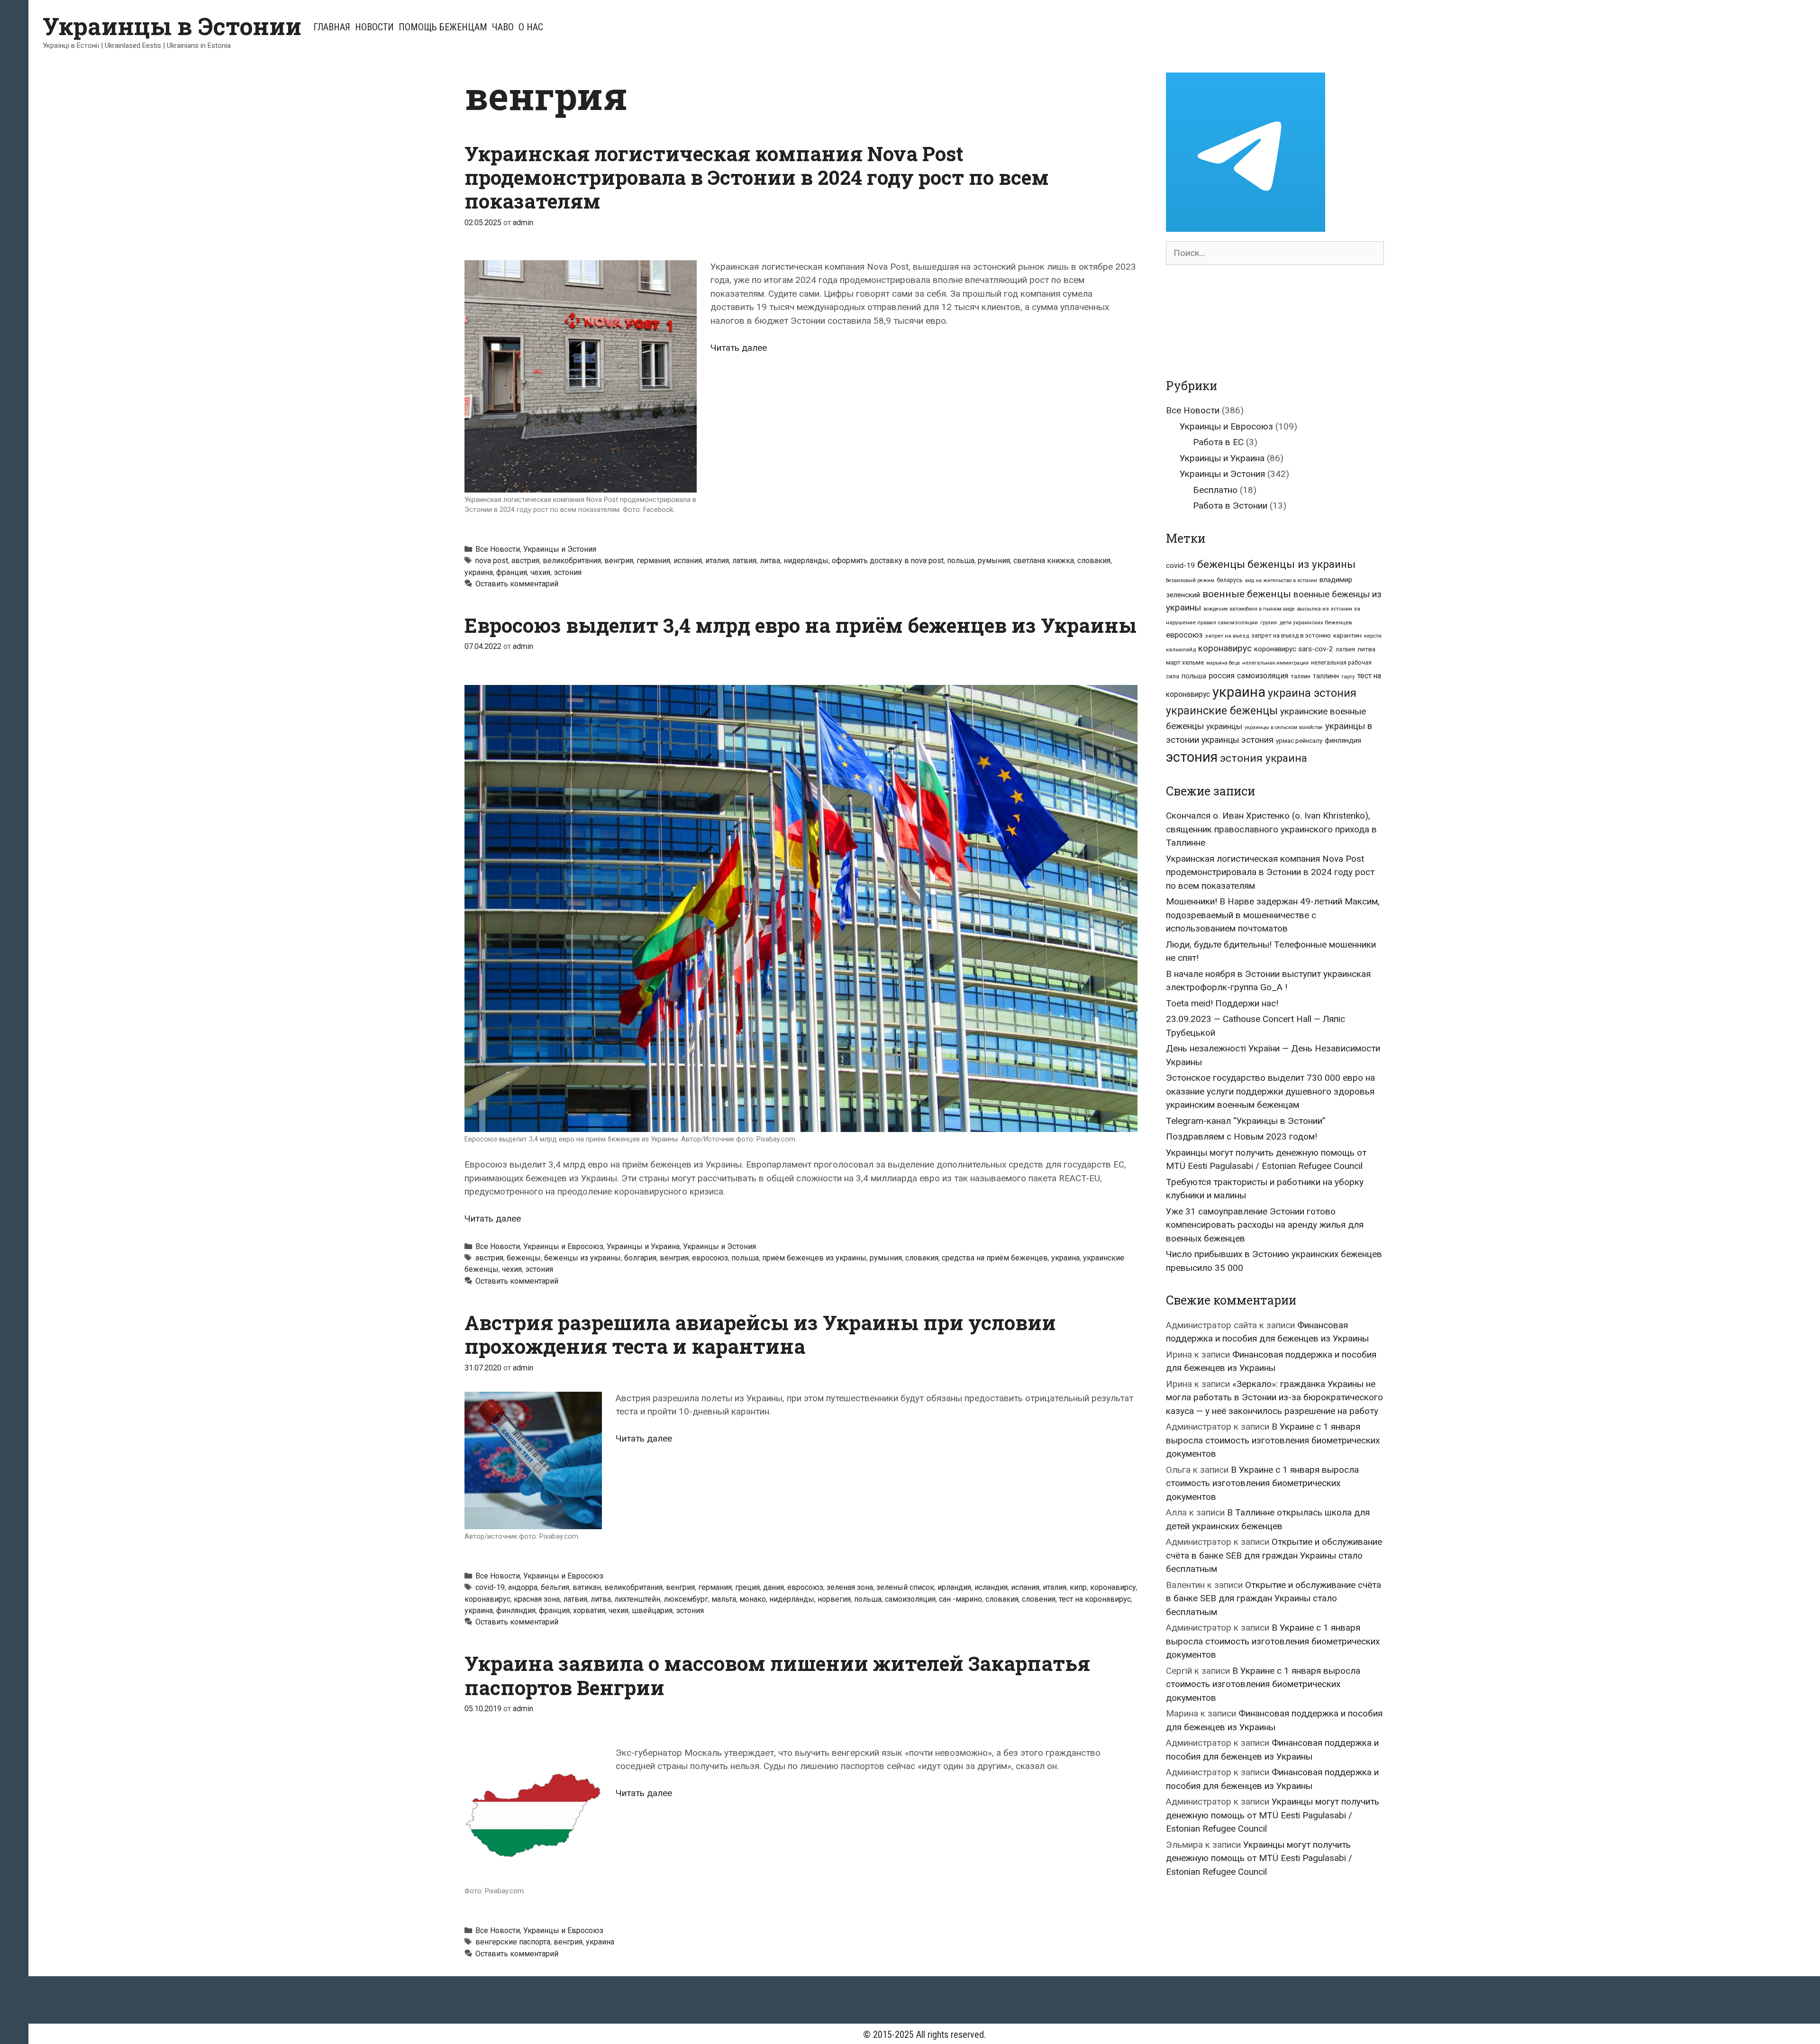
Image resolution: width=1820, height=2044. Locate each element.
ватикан (587, 1587)
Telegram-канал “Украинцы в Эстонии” (1246, 1121)
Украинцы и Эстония (560, 549)
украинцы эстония (1238, 740)
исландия (991, 1587)
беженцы (524, 1258)
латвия (744, 561)
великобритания (572, 561)
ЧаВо (503, 27)
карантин (1347, 635)
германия (653, 561)
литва (770, 561)
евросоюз (710, 1258)
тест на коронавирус (1095, 1599)
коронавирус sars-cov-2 (1294, 649)
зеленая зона (850, 1587)
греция (747, 1587)
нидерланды (806, 561)
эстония (568, 572)
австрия (525, 561)
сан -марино (960, 1599)
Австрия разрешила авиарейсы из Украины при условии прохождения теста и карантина (760, 1334)
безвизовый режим (1190, 580)
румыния (994, 561)
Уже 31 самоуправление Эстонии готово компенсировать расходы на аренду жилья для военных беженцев (1265, 1225)
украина (479, 572)
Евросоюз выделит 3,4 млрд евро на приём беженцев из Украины (801, 625)
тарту (1348, 676)
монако (753, 1599)
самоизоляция (910, 1599)
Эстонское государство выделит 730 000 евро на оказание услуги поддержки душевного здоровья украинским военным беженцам (1270, 1091)
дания (773, 1587)
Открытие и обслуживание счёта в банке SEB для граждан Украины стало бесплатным (1274, 1555)
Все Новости (498, 549)
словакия (1094, 561)
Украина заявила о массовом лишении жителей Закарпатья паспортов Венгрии (777, 1675)
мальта (724, 1599)
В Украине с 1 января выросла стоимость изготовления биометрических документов (1273, 1440)
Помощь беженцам (443, 27)
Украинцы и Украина (643, 1246)
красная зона (537, 1599)
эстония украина (1264, 758)
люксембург (686, 1599)
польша (961, 561)
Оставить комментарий (517, 584)
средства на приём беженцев (995, 1258)
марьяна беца (1223, 663)
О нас (531, 27)
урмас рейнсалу (1299, 741)
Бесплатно (1215, 490)
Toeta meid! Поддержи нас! (1222, 1003)
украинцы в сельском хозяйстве (1284, 727)
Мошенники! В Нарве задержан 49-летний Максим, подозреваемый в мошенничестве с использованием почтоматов (1273, 915)
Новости (374, 27)
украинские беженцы (1222, 711)
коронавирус (487, 1599)
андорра (523, 1587)
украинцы (1224, 726)
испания (688, 561)
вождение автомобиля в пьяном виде (1249, 609)
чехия (540, 572)
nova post (492, 561)
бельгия (555, 1587)
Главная (332, 27)
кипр (1078, 1587)
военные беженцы (1247, 594)
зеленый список (905, 1587)
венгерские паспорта (513, 1942)
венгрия (619, 561)
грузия (1269, 623)
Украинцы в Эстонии (172, 26)
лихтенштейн (637, 1599)
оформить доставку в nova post (888, 561)
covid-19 (490, 1587)
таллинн (1326, 676)
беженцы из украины (582, 1258)
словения (1039, 1599)
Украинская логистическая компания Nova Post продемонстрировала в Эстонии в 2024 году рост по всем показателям (757, 177)
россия (1222, 676)
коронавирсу (1113, 1587)
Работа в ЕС (1218, 442)
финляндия (516, 1611)
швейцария (652, 1611)
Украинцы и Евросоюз (563, 1246)
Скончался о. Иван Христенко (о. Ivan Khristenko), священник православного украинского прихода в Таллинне (1271, 829)
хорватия (589, 1611)
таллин (1301, 676)
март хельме (1185, 662)
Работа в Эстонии (1230, 506)
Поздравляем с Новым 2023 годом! (1242, 1136)
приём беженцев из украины (814, 1258)
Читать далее (739, 348)
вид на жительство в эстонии (1281, 580)
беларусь (1230, 580)
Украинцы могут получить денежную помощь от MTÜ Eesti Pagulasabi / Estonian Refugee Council (1273, 1815)
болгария (640, 1258)
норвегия (834, 1599)
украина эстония (1312, 693)
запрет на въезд (1227, 636)
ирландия (954, 1587)
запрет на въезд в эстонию (1291, 635)
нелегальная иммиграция (1275, 663)
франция (512, 572)
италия (717, 561)
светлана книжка (1044, 561)
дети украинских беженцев (1315, 622)
